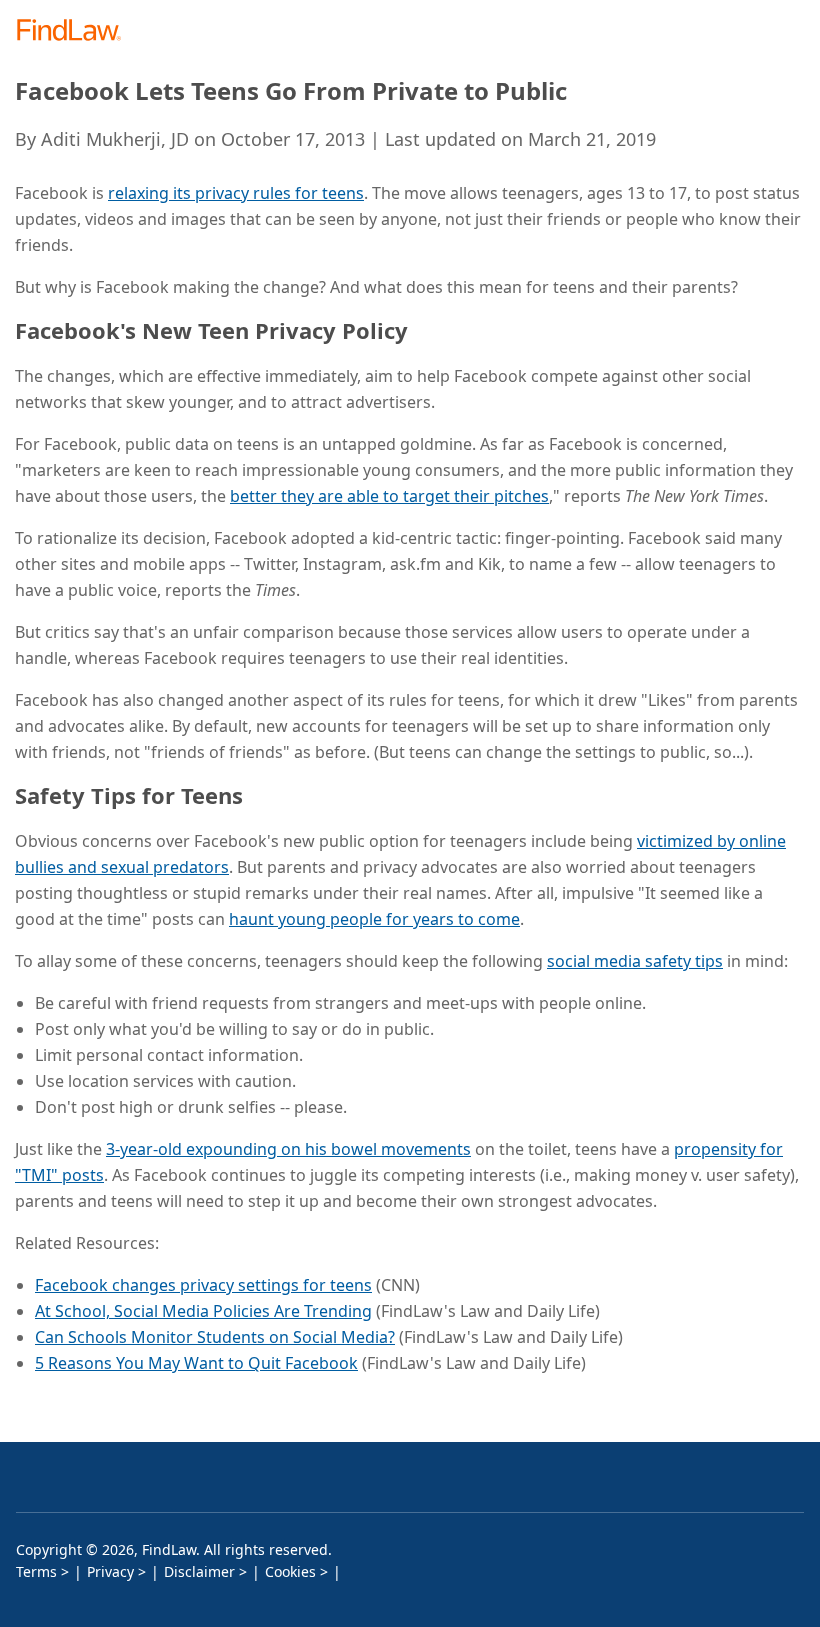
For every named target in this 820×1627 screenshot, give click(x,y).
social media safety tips (635, 961)
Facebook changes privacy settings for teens (203, 1285)
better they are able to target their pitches (389, 496)
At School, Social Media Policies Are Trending (203, 1311)
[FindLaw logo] (75, 31)
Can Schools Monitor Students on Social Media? (215, 1337)
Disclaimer (199, 1571)
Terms (36, 1571)
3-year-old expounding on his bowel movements (288, 1149)
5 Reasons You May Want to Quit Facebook (196, 1363)
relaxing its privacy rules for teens (236, 193)
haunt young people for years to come (374, 919)
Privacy (110, 1571)
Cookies (290, 1571)
